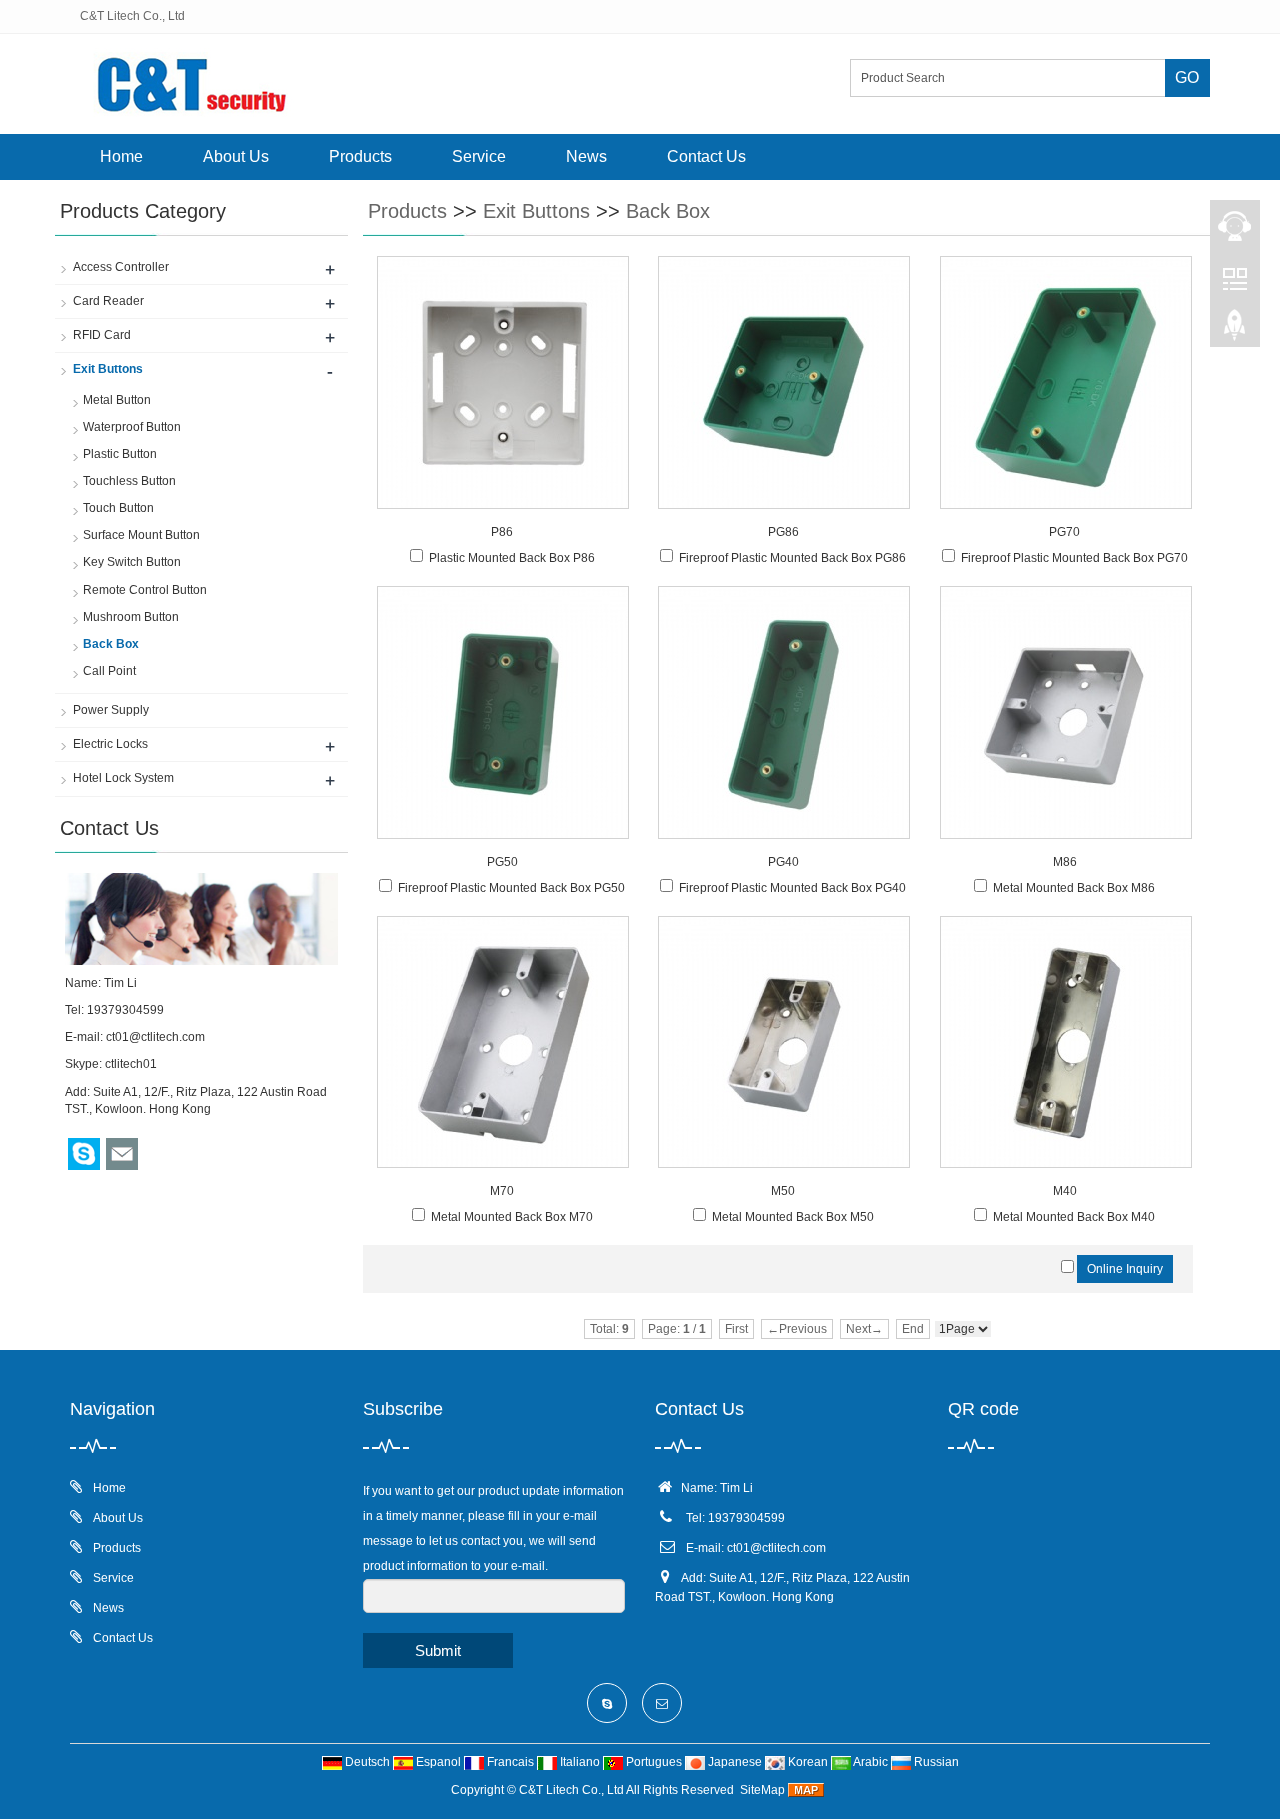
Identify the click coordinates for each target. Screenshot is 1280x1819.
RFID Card (102, 335)
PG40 (783, 862)
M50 (783, 1191)
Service (479, 156)
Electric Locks (110, 744)
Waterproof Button (132, 427)
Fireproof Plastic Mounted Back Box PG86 (792, 558)
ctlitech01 (131, 1064)
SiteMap (762, 1790)
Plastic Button (120, 454)
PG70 (1064, 532)
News (586, 156)
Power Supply (111, 710)
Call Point (109, 671)
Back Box (668, 211)
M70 (502, 1191)
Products (360, 156)
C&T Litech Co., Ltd (571, 1790)
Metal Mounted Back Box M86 (1074, 888)
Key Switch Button (132, 562)
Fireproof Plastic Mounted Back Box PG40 (792, 888)
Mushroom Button (131, 617)
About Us (236, 156)
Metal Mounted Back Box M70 (512, 1217)
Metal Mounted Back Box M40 (1074, 1217)
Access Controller (121, 267)
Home (121, 156)
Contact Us (706, 156)
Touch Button (118, 508)
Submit (438, 1650)
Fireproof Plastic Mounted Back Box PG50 (511, 888)
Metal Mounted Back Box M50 (793, 1217)
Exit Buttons (536, 211)
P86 (502, 532)
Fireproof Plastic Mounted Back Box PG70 (1074, 558)
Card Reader (108, 301)
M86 (1065, 862)
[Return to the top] (1235, 331)
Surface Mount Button (141, 535)
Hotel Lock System (123, 778)
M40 (1065, 1191)
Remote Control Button (145, 590)
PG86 (783, 532)
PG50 (502, 862)
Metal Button (117, 400)
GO (1187, 77)
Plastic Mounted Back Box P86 (512, 558)
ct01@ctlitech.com (155, 1037)
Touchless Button (129, 481)
